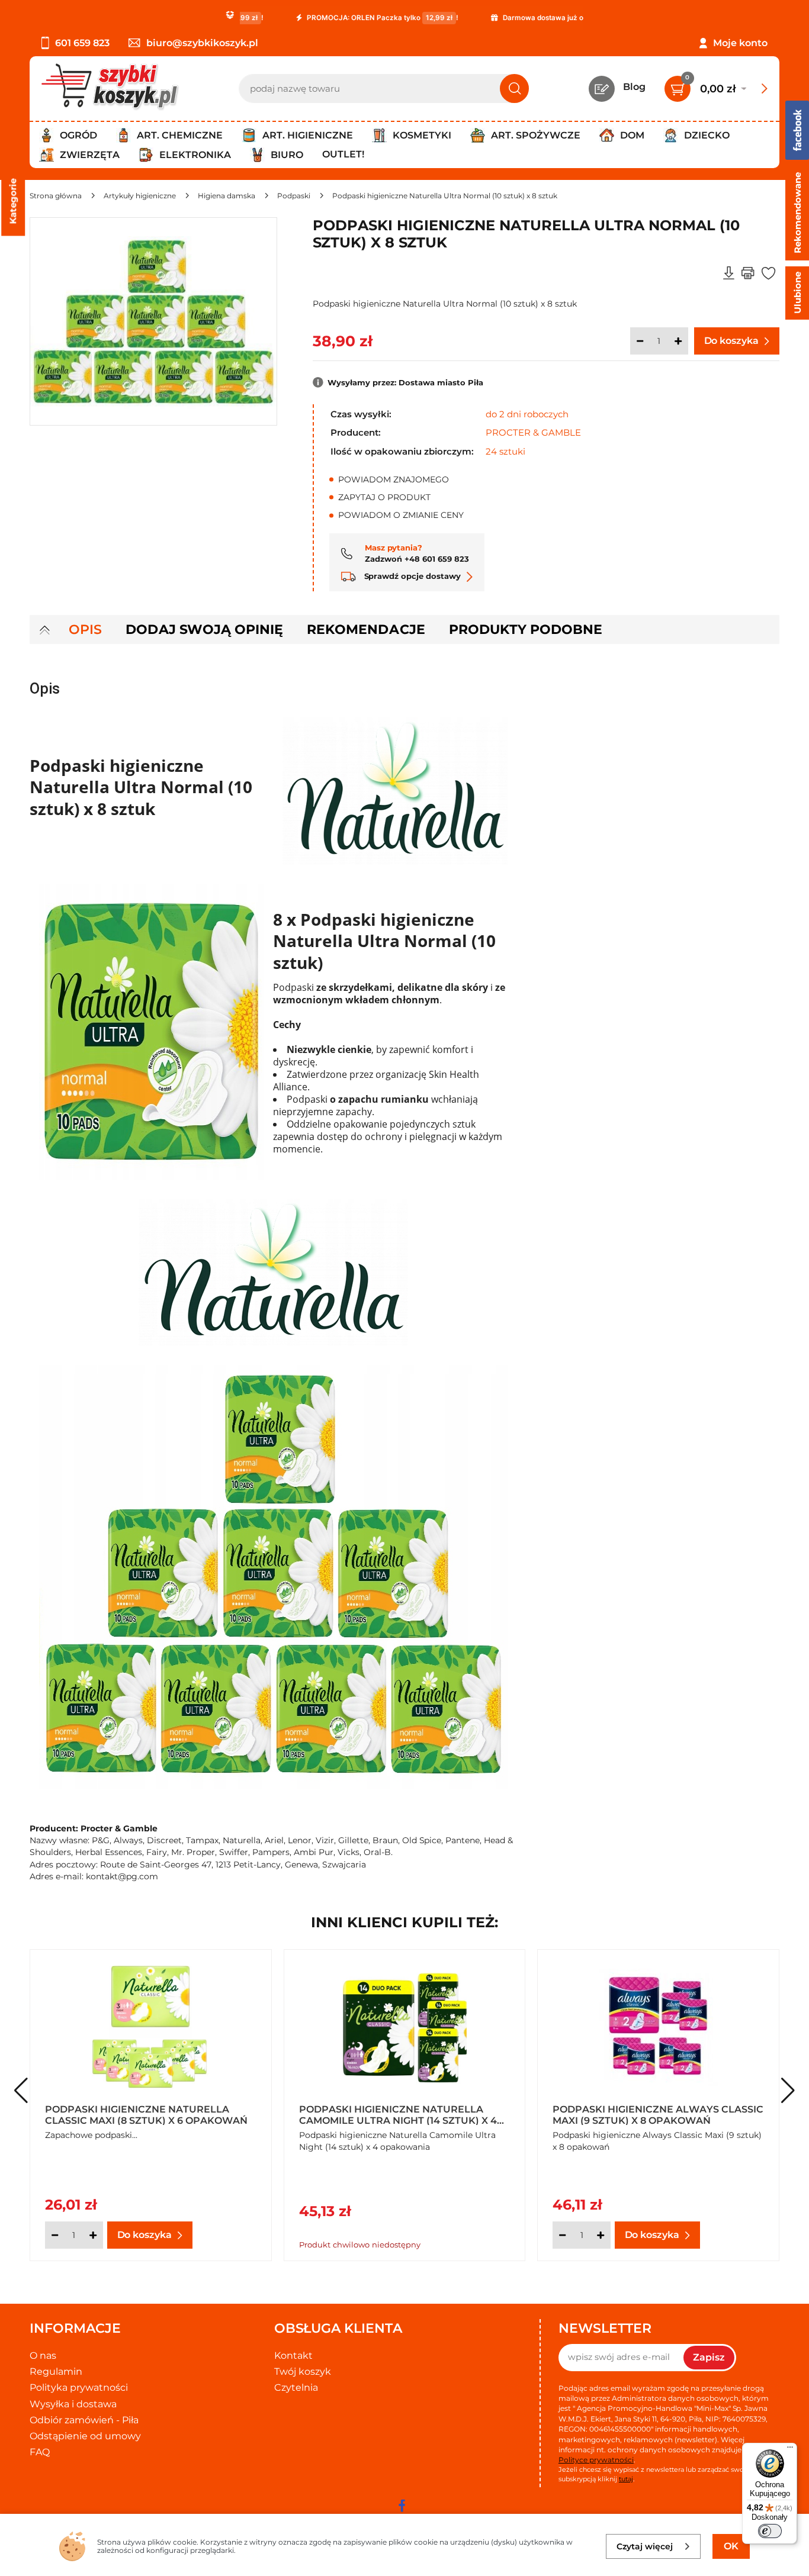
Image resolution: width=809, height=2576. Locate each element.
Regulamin (56, 2371)
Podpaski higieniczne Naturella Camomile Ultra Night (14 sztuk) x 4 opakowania (398, 2114)
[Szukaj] (514, 88)
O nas (43, 2356)
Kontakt (293, 2356)
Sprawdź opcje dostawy (411, 576)
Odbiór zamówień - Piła (84, 2420)
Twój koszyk (303, 2371)
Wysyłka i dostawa (73, 2404)
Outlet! (343, 154)
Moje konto (740, 43)
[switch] (770, 2531)
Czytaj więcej (645, 2546)
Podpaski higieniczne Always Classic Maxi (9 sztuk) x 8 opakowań (658, 2114)
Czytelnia (296, 2387)
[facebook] (402, 2506)
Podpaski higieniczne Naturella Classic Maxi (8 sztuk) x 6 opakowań (146, 2114)
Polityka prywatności (79, 2387)
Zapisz (709, 2357)
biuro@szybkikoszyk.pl (202, 43)
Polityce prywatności (596, 2460)
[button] (788, 2091)
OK (731, 2546)
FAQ (40, 2452)
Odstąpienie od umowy (85, 2436)
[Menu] (790, 2450)
